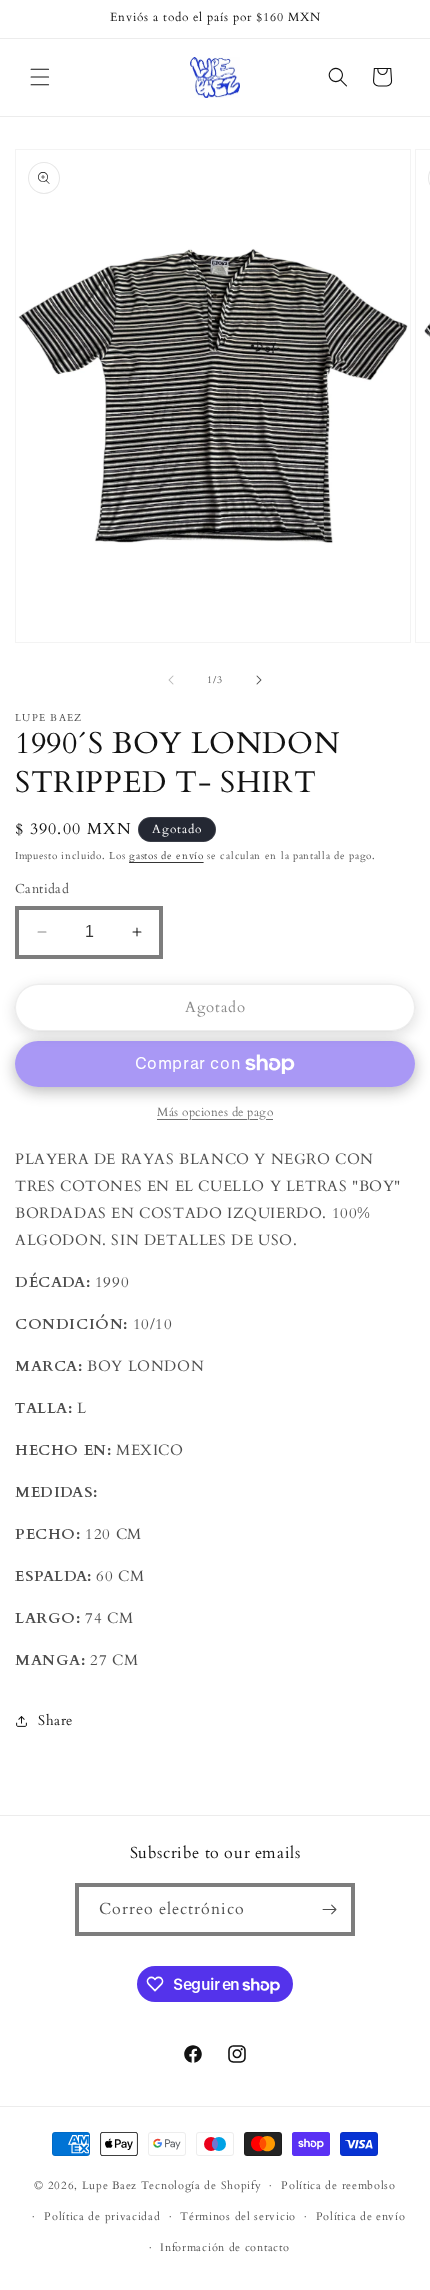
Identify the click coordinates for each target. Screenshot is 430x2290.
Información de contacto (224, 2247)
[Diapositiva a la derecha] (259, 680)
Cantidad (42, 889)
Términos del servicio (238, 2216)
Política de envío (361, 2216)
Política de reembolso (338, 2185)
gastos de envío (166, 856)
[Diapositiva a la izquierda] (171, 680)
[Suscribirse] (329, 1909)
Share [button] (55, 1720)
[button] (40, 77)
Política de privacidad (102, 2216)
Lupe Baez (109, 2185)
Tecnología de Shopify (201, 2185)
